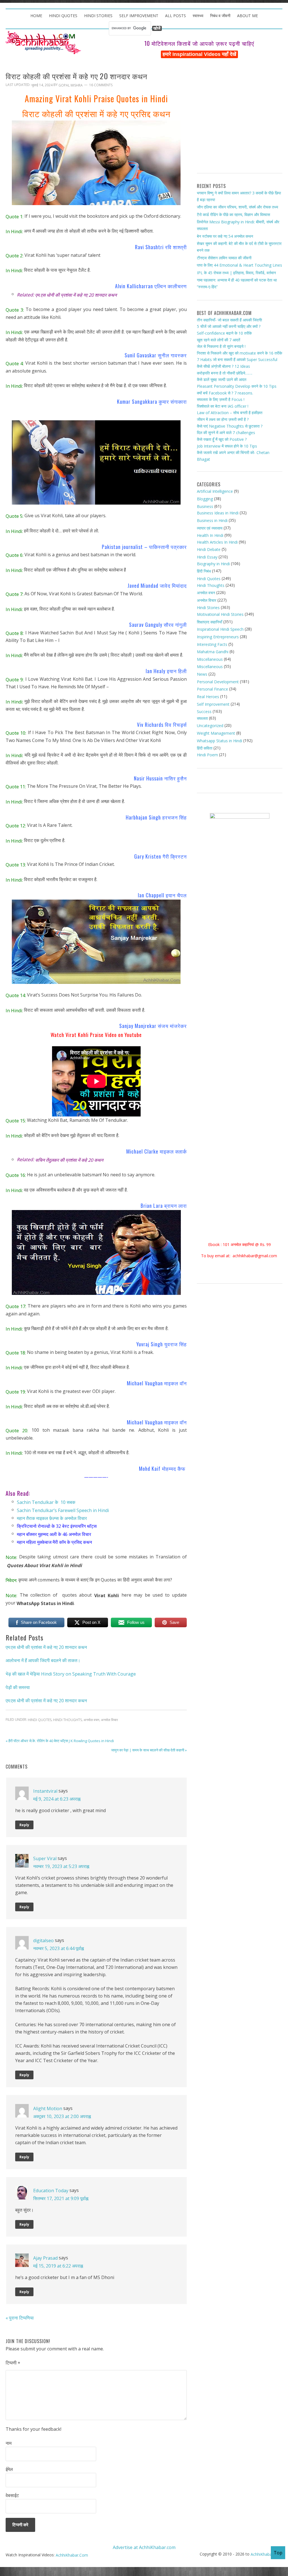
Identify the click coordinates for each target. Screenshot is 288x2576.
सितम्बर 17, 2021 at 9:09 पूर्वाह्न (61, 2198)
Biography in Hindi (213, 564)
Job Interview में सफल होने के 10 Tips (227, 446)
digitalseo (43, 1940)
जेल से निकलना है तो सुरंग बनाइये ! (221, 346)
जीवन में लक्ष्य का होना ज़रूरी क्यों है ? (223, 419)
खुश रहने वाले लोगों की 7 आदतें (219, 340)
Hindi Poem (207, 755)
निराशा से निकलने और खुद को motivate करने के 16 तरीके (239, 353)
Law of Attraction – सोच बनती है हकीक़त (230, 413)
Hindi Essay (207, 557)
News (202, 674)
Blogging (205, 499)
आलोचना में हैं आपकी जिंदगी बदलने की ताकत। (43, 1660)
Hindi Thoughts (67, 1720)
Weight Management (216, 733)
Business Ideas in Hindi (218, 513)
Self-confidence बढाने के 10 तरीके (224, 333)
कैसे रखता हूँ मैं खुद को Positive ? (222, 439)
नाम (9, 2443)
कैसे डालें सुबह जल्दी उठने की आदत (222, 379)
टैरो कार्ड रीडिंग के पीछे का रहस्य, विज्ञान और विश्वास (233, 215)
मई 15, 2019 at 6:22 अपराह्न (58, 2266)
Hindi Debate (209, 549)
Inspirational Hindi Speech (220, 629)
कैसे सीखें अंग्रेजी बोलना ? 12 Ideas (223, 366)
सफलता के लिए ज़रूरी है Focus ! (221, 399)
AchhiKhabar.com (266, 2554)
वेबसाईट (12, 2495)
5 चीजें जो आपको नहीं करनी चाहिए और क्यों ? (229, 326)
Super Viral (45, 1858)
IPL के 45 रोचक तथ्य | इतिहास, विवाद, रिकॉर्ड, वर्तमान (236, 273)
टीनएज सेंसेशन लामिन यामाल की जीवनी (224, 257)
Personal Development (218, 682)
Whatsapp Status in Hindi (220, 741)
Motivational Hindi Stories (220, 614)
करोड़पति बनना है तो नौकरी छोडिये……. (225, 373)
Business (205, 506)
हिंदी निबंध (204, 571)
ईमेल (9, 2469)
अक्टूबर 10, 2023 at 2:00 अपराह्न (62, 2116)
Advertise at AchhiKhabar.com (144, 2547)
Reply (24, 1825)
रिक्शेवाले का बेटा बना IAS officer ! (223, 406)
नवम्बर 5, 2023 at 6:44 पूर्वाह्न (58, 1948)
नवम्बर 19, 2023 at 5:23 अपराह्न (61, 1866)
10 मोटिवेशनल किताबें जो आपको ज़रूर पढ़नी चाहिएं (199, 43)
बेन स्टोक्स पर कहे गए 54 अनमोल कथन (225, 236)
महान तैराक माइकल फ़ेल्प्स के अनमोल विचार (52, 1518)
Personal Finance (212, 689)
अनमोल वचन (91, 1720)
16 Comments (101, 85)
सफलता (202, 718)
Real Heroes (208, 697)
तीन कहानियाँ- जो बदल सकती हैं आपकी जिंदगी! (229, 320)
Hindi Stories (208, 608)
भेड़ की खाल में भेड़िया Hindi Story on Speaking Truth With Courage (71, 1674)
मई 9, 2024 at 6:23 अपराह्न (57, 1799)
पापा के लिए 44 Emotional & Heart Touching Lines (239, 265)
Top (278, 2553)
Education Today (51, 2190)
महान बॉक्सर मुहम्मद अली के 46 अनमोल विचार (54, 1534)
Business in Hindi (212, 520)
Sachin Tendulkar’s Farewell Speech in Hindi (63, 1510)
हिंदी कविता (205, 748)
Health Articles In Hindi (217, 542)
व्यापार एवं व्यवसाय (210, 528)
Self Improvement (213, 704)
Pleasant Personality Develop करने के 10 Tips (237, 386)
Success (204, 711)
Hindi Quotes (40, 1720)
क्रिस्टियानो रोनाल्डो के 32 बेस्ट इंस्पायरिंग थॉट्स (57, 1526)
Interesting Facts (212, 644)
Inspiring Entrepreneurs (218, 637)
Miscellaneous (210, 659)
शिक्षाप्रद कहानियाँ (210, 622)
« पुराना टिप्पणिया (20, 2318)
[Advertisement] (240, 118)
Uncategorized (210, 726)
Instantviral (45, 1791)
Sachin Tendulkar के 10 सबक (46, 1502)
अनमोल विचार (109, 1720)
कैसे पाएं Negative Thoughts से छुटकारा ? (230, 426)
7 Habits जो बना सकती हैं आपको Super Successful (237, 359)
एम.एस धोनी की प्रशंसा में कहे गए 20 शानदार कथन (46, 1647)
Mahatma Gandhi (213, 652)
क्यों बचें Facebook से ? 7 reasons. (225, 393)
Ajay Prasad (45, 2258)
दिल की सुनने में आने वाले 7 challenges (226, 433)
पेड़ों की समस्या (18, 1687)
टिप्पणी (13, 2363)
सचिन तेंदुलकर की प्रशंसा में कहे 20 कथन (69, 1160)
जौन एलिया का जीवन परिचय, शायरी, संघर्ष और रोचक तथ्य (238, 207)
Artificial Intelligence (215, 491)
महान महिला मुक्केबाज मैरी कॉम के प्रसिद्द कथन (54, 1542)
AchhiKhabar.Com (72, 2555)
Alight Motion (48, 2108)
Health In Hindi (210, 535)
